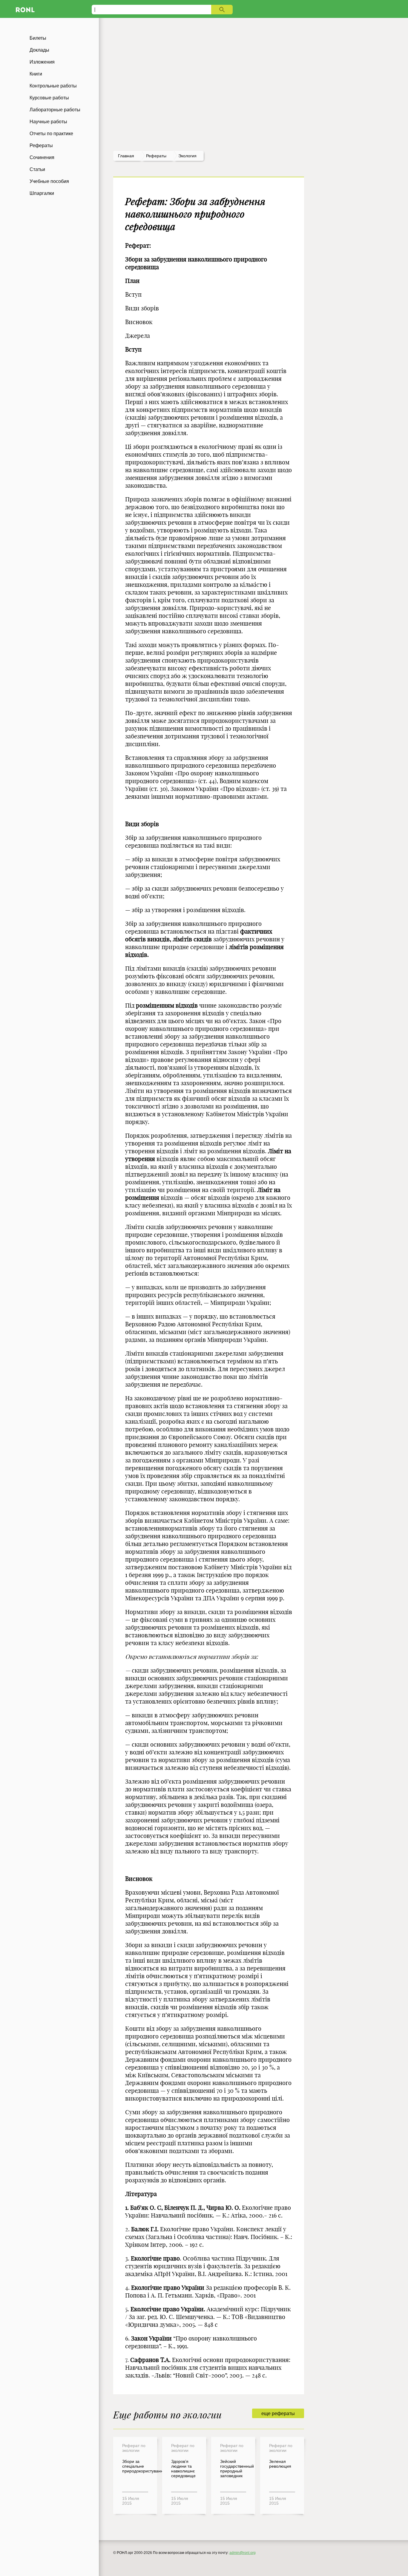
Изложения (42, 62)
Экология (187, 156)
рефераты (156, 156)
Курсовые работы (49, 98)
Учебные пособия (49, 181)
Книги (36, 74)
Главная (126, 156)
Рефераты (41, 145)
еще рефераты (278, 2413)
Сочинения (42, 157)
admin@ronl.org (243, 2553)
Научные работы (48, 122)
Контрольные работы (53, 86)
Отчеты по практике (51, 134)
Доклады (39, 50)
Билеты (38, 38)
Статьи (37, 169)
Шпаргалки (42, 193)
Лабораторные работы (55, 110)
